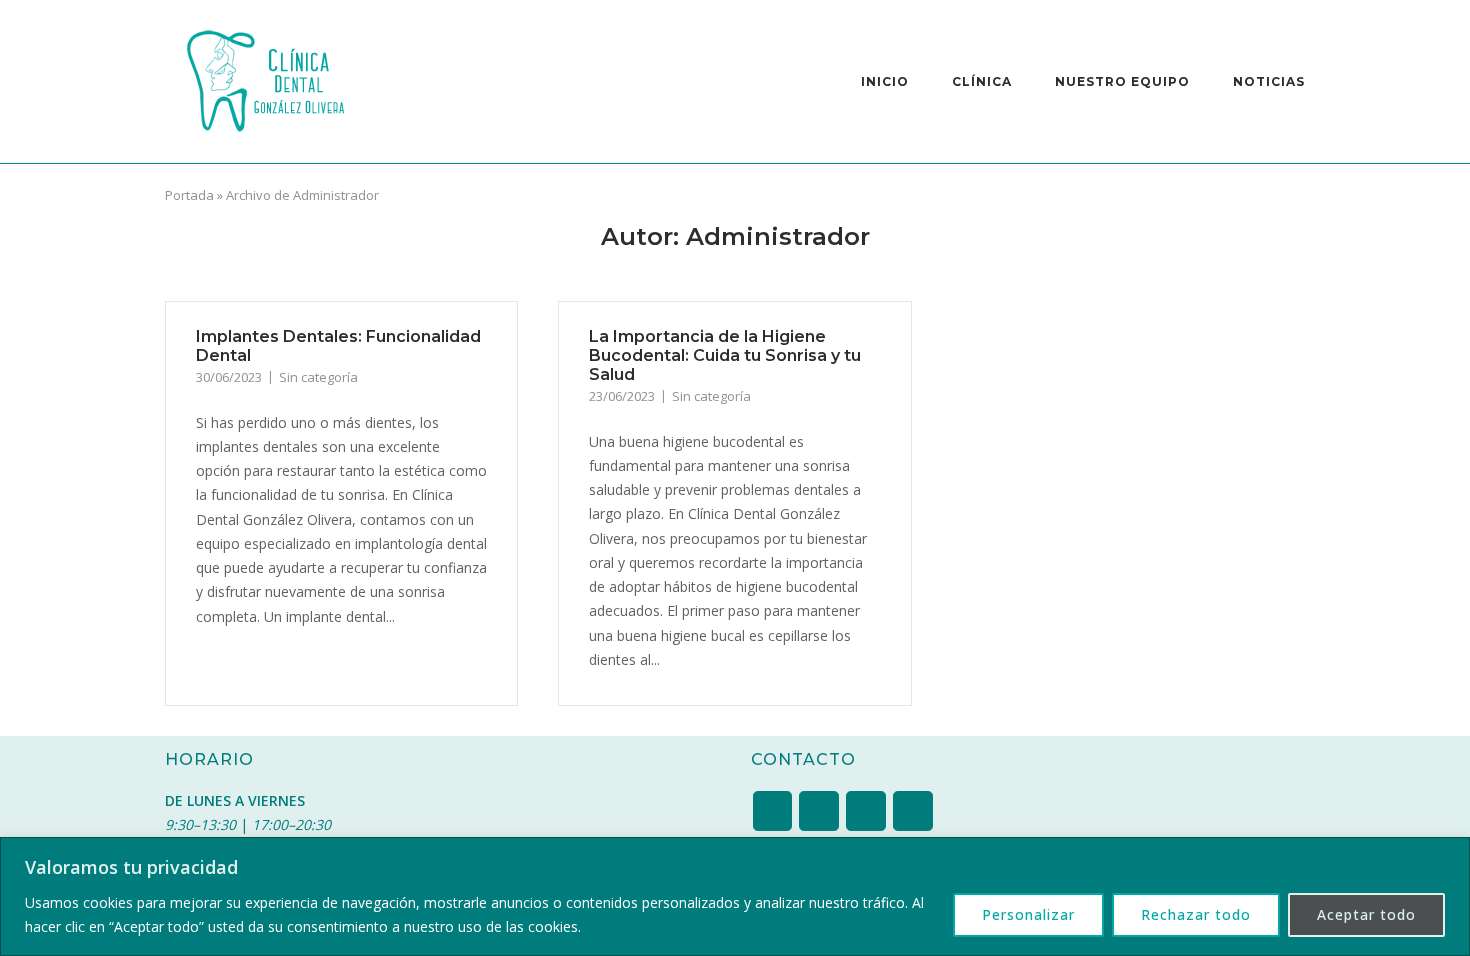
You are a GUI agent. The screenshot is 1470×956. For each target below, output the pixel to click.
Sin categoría (318, 377)
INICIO (885, 81)
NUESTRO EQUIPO (1122, 81)
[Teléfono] (912, 811)
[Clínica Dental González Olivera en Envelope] (818, 811)
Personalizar (1028, 914)
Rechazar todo (1196, 914)
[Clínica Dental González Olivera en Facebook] (865, 811)
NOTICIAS (1269, 81)
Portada (189, 195)
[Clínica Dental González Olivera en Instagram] (772, 811)
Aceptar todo (1366, 914)
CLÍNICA (982, 81)
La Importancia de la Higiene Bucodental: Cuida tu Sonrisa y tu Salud (725, 355)
